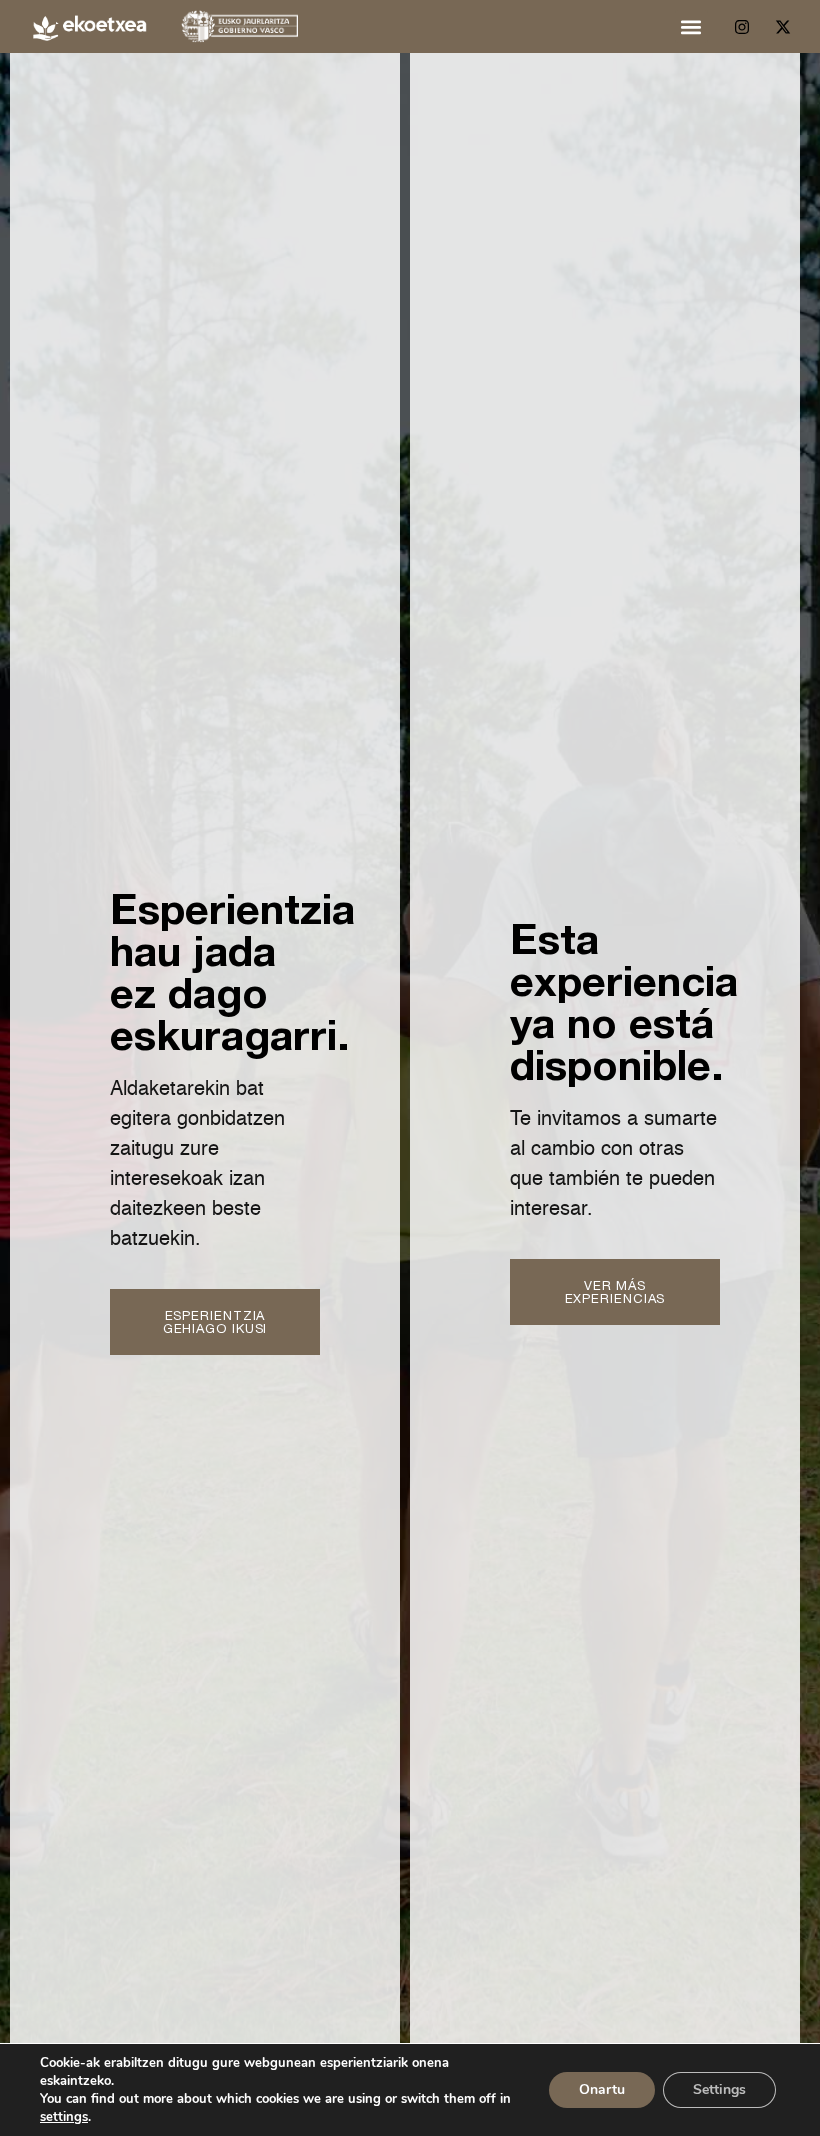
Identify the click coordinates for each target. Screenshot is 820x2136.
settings (64, 2117)
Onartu (602, 2089)
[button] (691, 26)
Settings (719, 2089)
